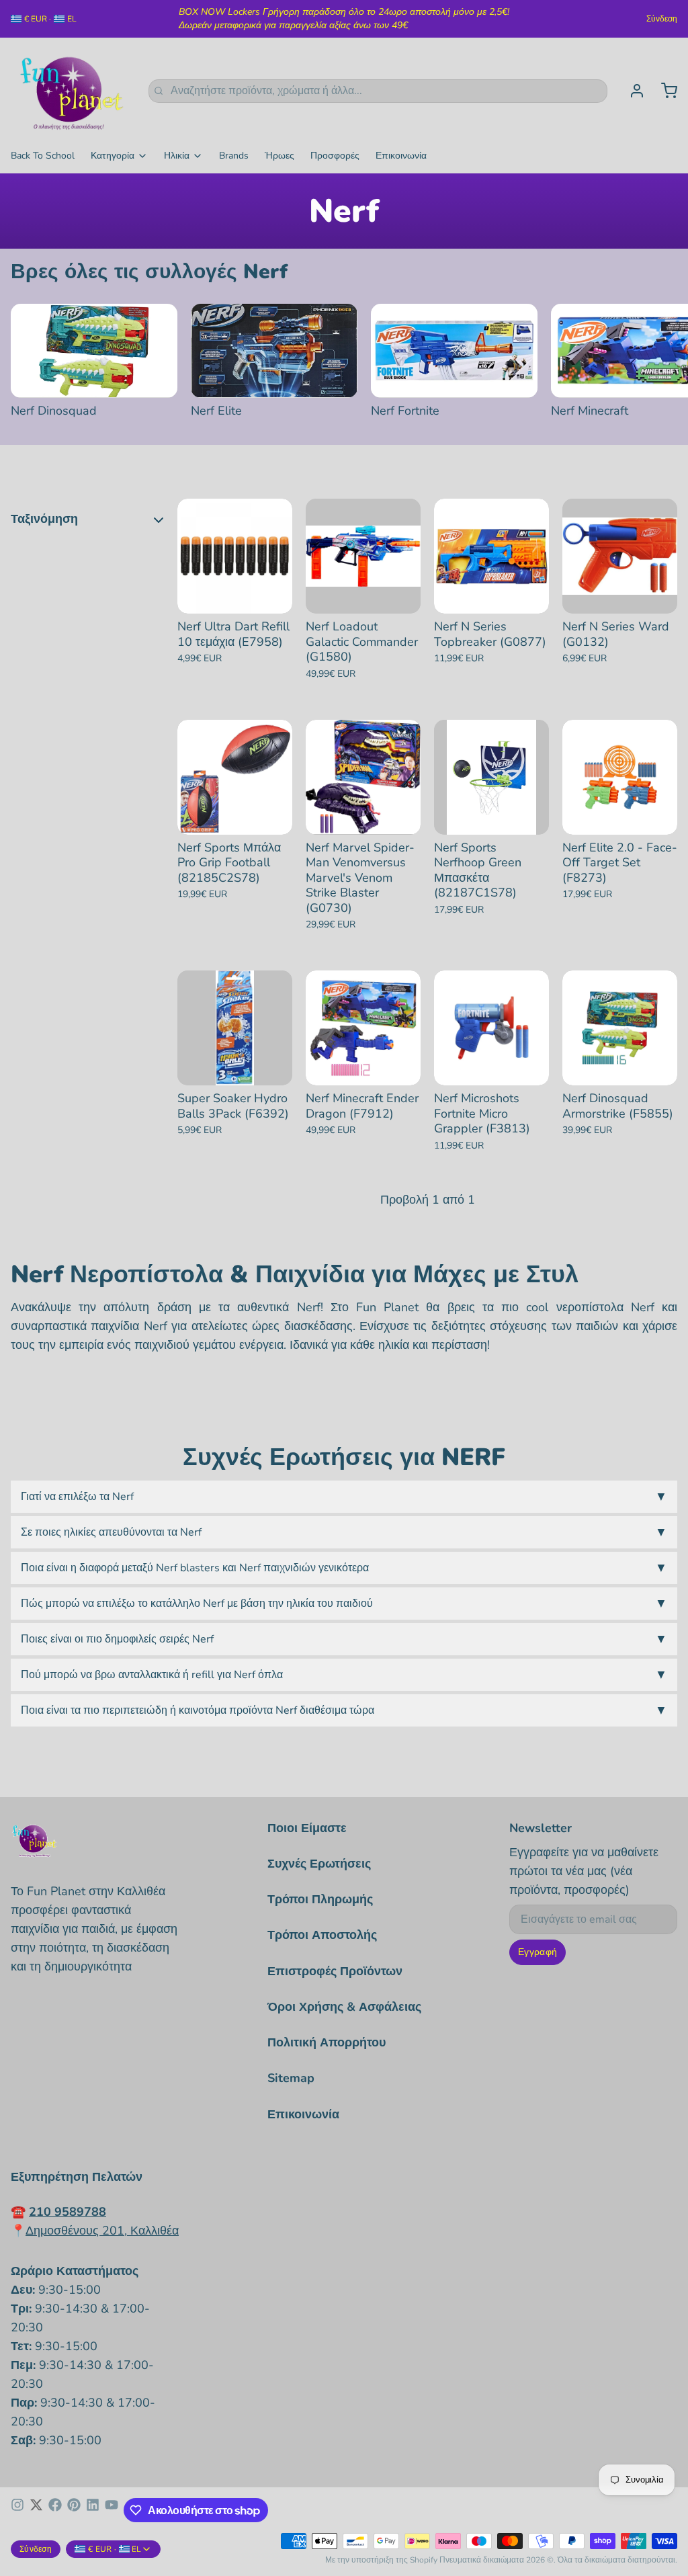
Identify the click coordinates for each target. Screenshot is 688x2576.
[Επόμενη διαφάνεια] (662, 325)
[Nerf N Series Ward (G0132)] (620, 556)
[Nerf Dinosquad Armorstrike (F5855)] (620, 1028)
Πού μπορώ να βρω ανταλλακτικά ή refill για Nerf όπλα (344, 1675)
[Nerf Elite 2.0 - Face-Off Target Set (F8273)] (620, 777)
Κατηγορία (113, 156)
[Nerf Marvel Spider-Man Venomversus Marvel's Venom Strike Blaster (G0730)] (363, 777)
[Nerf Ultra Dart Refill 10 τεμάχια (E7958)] (235, 556)
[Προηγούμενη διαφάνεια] (620, 325)
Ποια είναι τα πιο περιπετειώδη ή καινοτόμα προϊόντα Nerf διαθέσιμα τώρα (344, 1710)
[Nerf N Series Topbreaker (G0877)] (491, 556)
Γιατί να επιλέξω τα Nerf (344, 1497)
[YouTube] (112, 2510)
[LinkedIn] (93, 2510)
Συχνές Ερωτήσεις (319, 1864)
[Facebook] (55, 2510)
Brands (234, 156)
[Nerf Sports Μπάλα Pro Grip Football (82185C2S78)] (235, 777)
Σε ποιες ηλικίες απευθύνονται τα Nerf (344, 1532)
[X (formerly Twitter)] (36, 2510)
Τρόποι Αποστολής (322, 1935)
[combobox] (378, 91)
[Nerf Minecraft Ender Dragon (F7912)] (363, 1028)
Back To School (43, 156)
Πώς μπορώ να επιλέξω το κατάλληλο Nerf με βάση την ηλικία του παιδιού (344, 1604)
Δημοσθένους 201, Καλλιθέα (102, 2231)
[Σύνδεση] (632, 91)
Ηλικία (177, 156)
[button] (235, 601)
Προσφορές (335, 156)
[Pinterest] (74, 2510)
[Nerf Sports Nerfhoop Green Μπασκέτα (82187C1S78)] (491, 777)
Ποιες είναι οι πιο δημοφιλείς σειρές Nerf (344, 1639)
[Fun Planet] (72, 91)
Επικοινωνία (401, 156)
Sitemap (291, 2078)
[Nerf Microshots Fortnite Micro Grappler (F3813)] (491, 1028)
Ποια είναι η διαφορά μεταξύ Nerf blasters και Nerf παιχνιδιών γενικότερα (344, 1568)
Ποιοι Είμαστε (307, 1828)
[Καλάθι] (664, 91)
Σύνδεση (662, 19)
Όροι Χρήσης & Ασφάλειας (344, 2007)
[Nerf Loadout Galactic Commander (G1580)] (363, 556)
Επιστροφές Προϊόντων (335, 1971)
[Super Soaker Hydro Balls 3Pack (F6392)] (235, 1028)
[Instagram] (17, 2510)
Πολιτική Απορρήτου (327, 2042)
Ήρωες (279, 156)
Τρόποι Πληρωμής (320, 1899)
